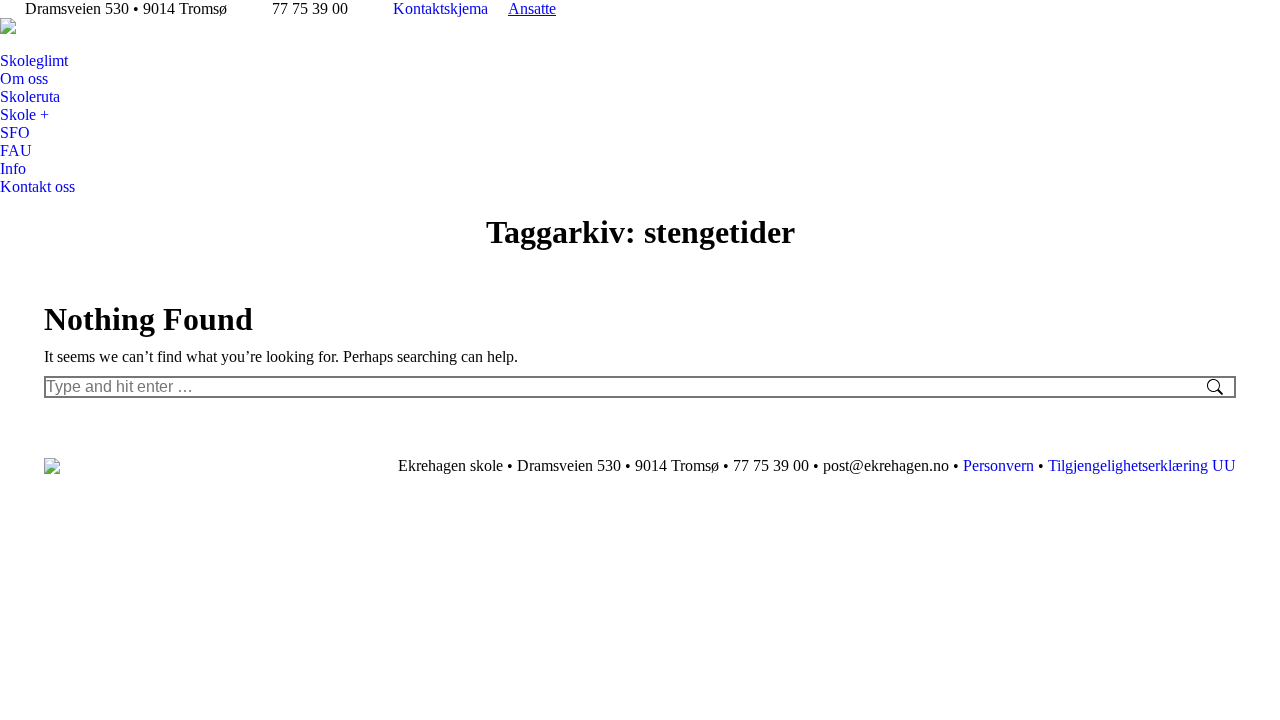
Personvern (998, 465)
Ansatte (532, 8)
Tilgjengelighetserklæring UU (1142, 465)
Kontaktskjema (440, 8)
